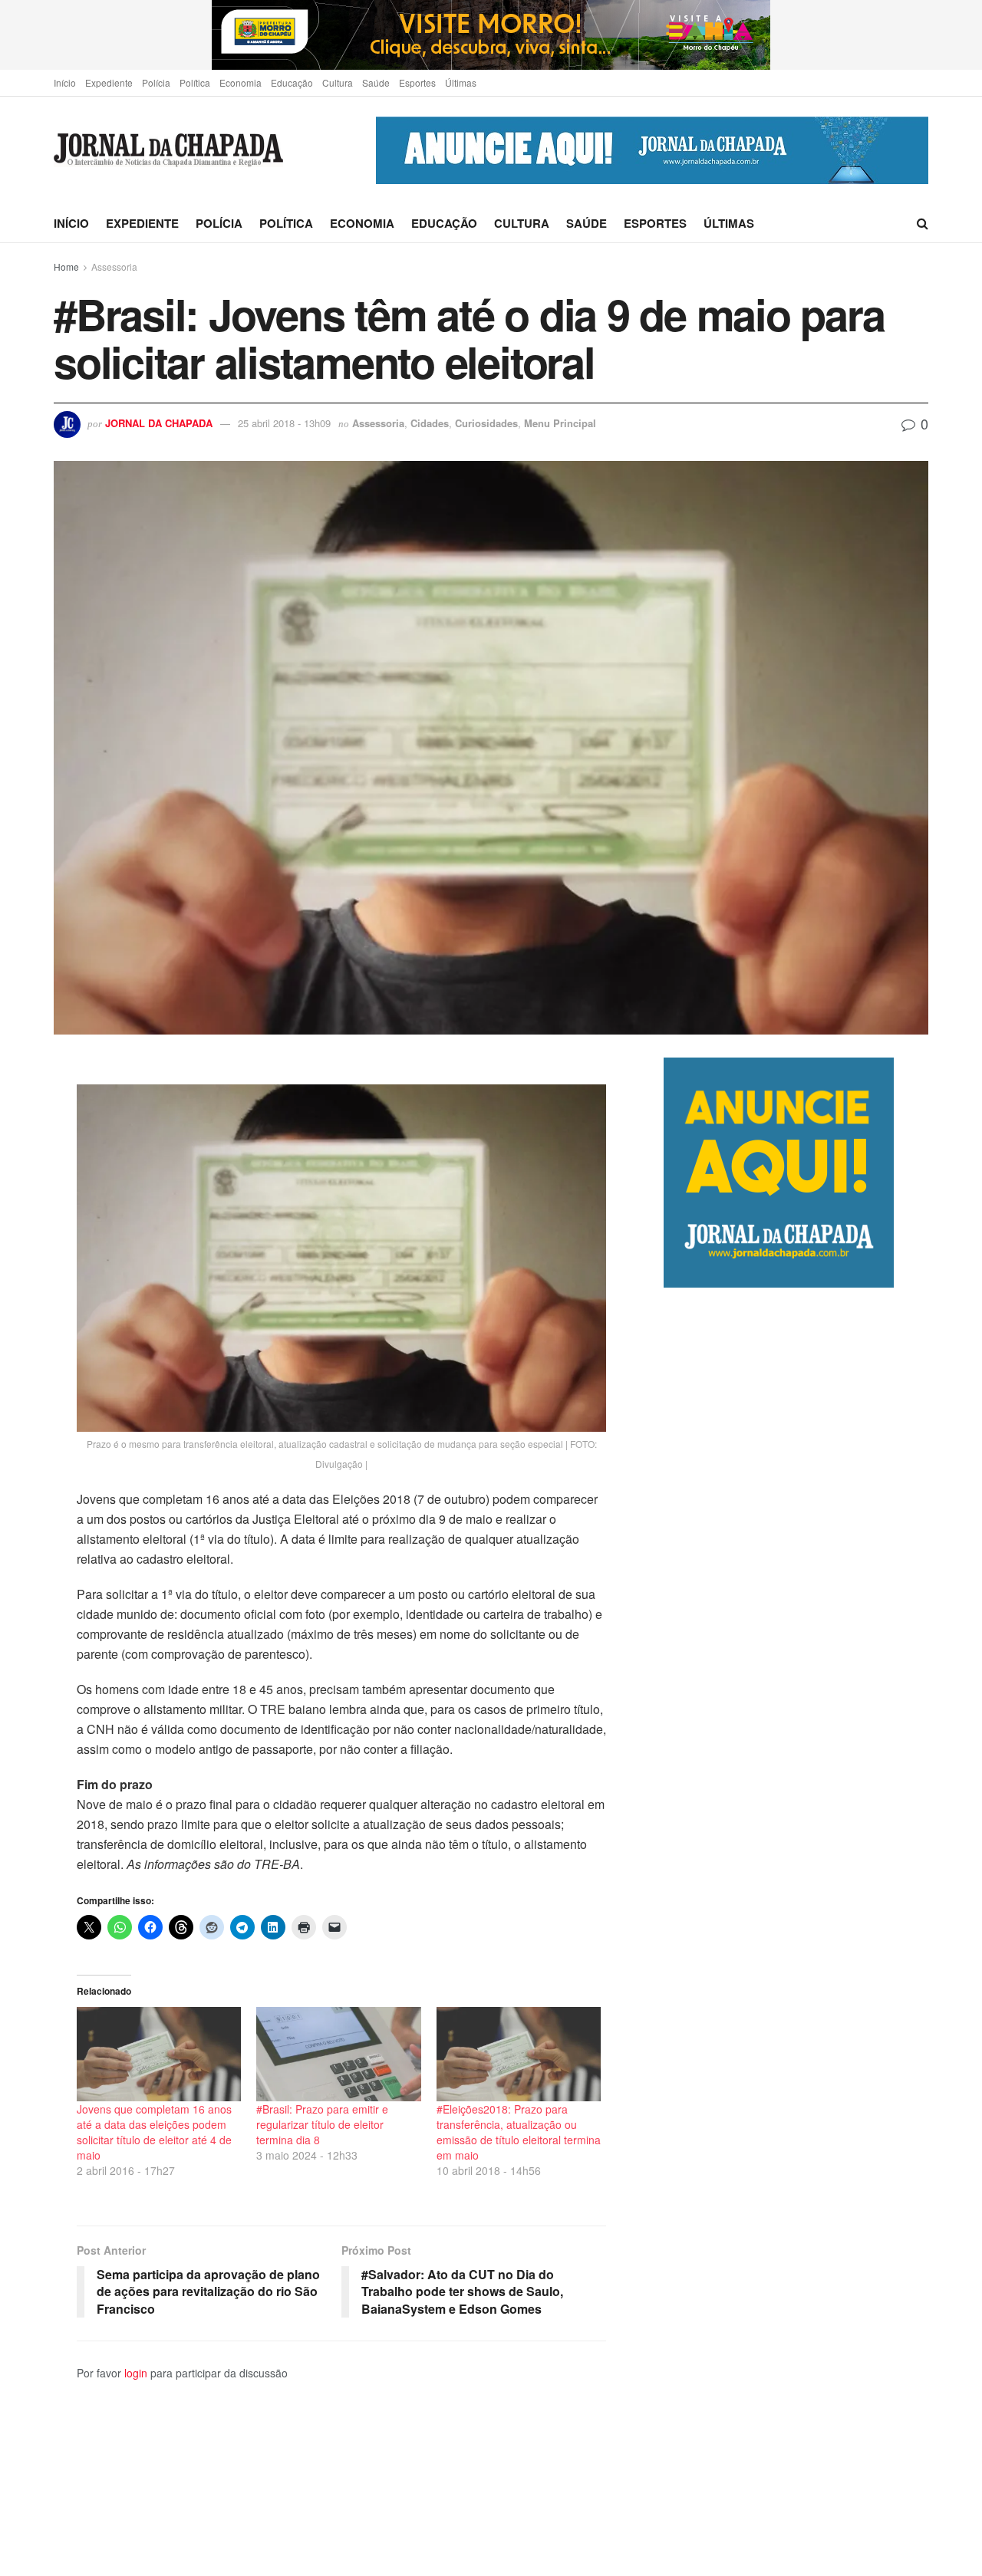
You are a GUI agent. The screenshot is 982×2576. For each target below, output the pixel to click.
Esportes (417, 82)
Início (65, 82)
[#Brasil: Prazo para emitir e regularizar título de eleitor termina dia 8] (338, 2054)
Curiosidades (486, 423)
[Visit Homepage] (168, 151)
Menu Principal (560, 423)
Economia (241, 82)
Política (195, 82)
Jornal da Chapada (159, 423)
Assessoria (114, 266)
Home (66, 266)
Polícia (156, 82)
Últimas (461, 82)
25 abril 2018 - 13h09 (284, 423)
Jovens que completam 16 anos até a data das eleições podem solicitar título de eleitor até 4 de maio (154, 2132)
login (136, 2373)
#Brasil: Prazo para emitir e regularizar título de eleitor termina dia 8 (322, 2124)
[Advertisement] (796, 1931)
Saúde (376, 82)
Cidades (430, 423)
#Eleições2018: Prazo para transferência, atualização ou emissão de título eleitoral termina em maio (519, 2132)
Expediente (109, 82)
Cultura (338, 82)
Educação (292, 82)
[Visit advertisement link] (491, 35)
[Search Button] (923, 223)
